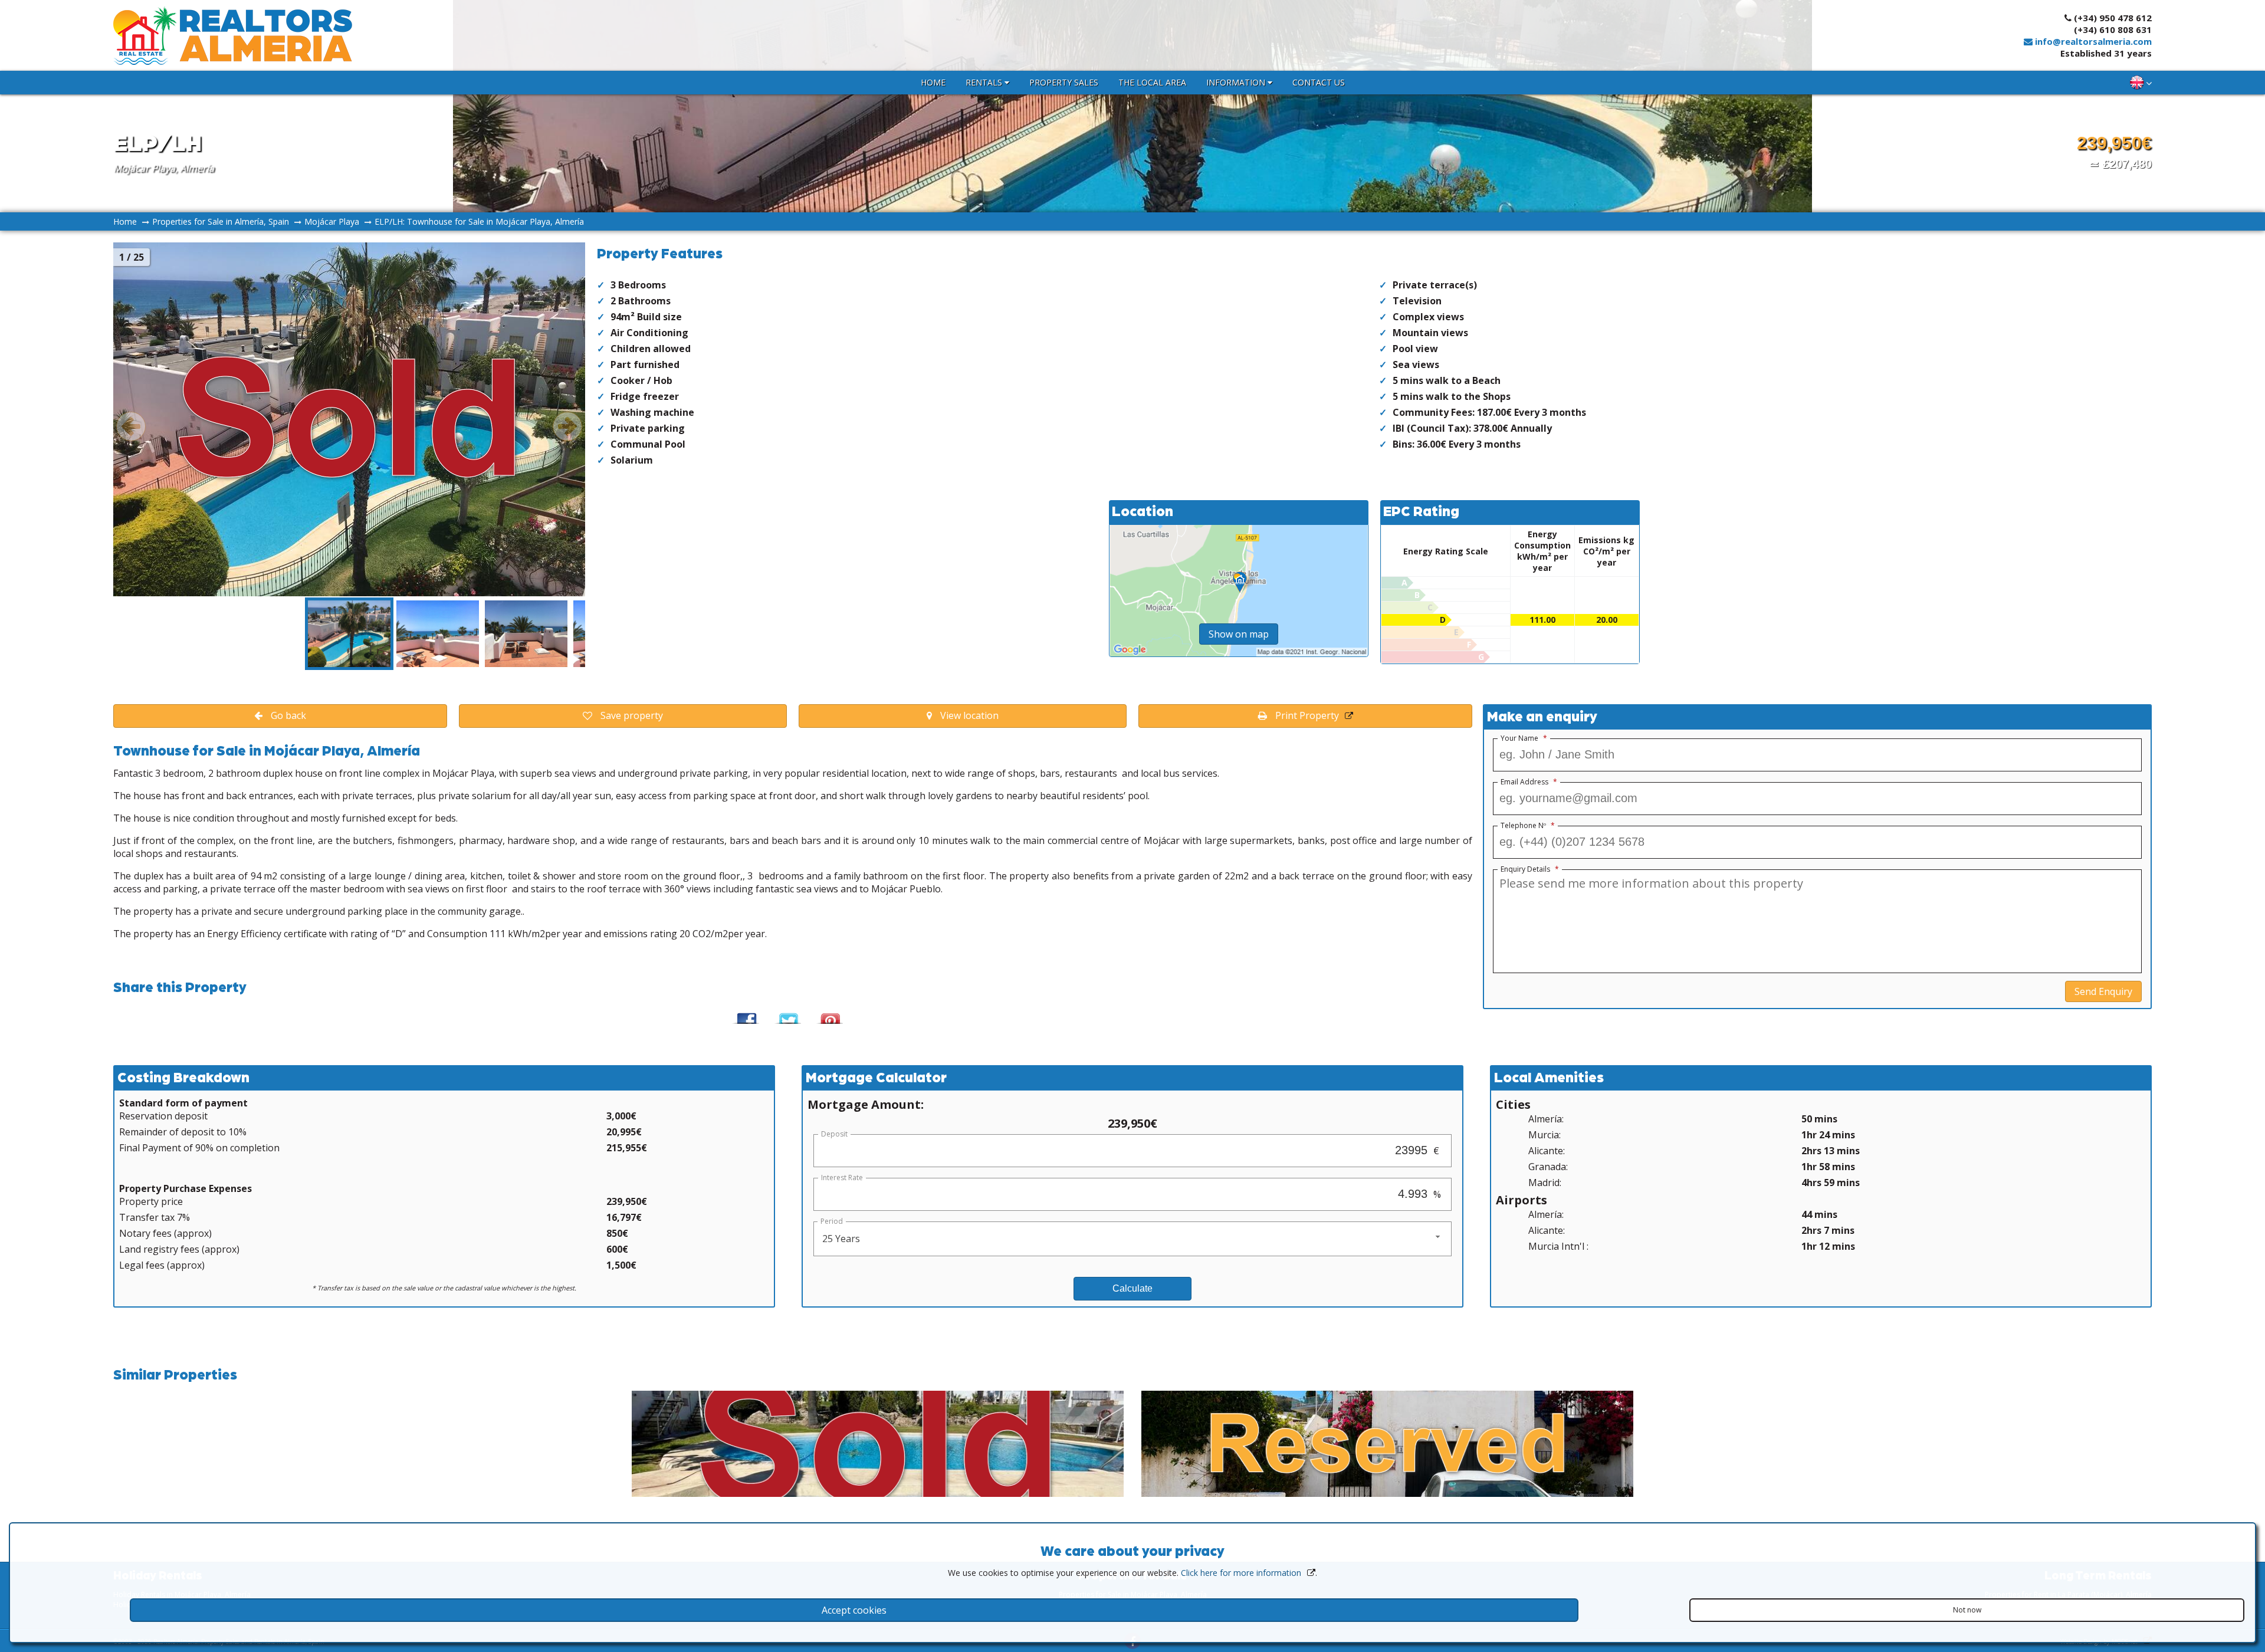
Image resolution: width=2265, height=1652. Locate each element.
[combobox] (1132, 1239)
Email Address (1529, 782)
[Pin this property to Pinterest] (829, 1014)
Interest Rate (842, 1178)
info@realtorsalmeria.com (2092, 41)
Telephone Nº (1528, 826)
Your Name (1524, 738)
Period (832, 1221)
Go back (287, 715)
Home (933, 82)
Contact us (1319, 82)
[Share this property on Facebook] (745, 1014)
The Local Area (1152, 82)
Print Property (1306, 715)
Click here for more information (1241, 1573)
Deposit (834, 1134)
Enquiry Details (1530, 869)
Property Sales (1064, 82)
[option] (349, 634)
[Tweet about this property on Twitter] (787, 1014)
